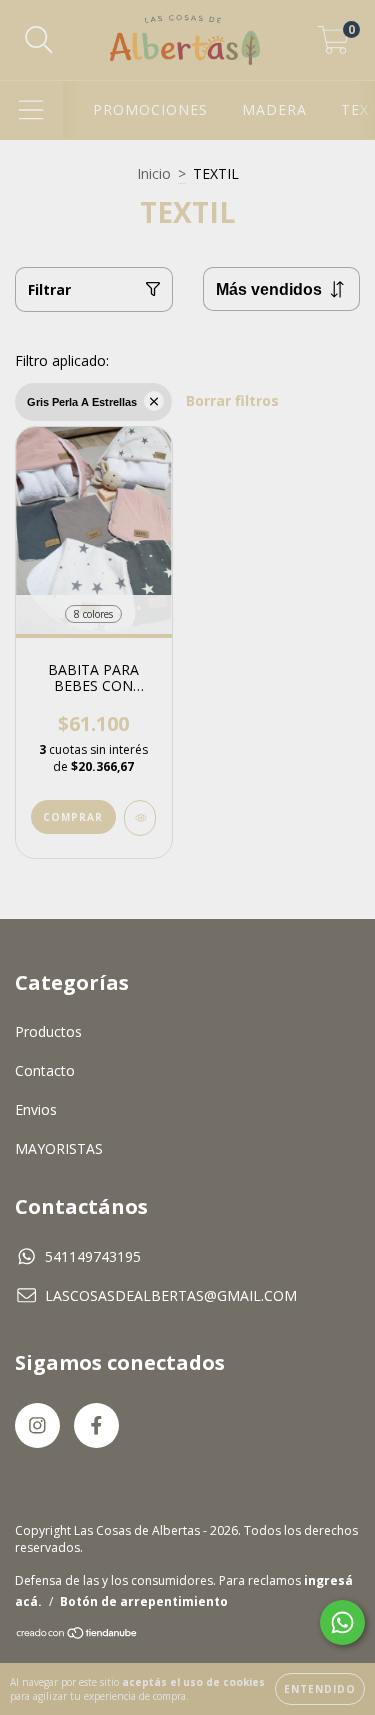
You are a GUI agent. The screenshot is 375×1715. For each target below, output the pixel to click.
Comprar (73, 817)
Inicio (154, 173)
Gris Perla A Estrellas (82, 402)
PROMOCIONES (150, 109)
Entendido (320, 1689)
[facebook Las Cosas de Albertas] (96, 1425)
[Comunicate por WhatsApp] (342, 1622)
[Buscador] (39, 40)
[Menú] (31, 110)
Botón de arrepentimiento (144, 1601)
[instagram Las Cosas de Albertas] (37, 1425)
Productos (48, 1031)
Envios (36, 1109)
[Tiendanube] (77, 1634)
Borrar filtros (232, 400)
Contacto (45, 1070)
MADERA (274, 109)
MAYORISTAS (59, 1148)
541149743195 (93, 1256)
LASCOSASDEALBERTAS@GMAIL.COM (171, 1295)
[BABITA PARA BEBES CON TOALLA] (140, 818)
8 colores (93, 614)
